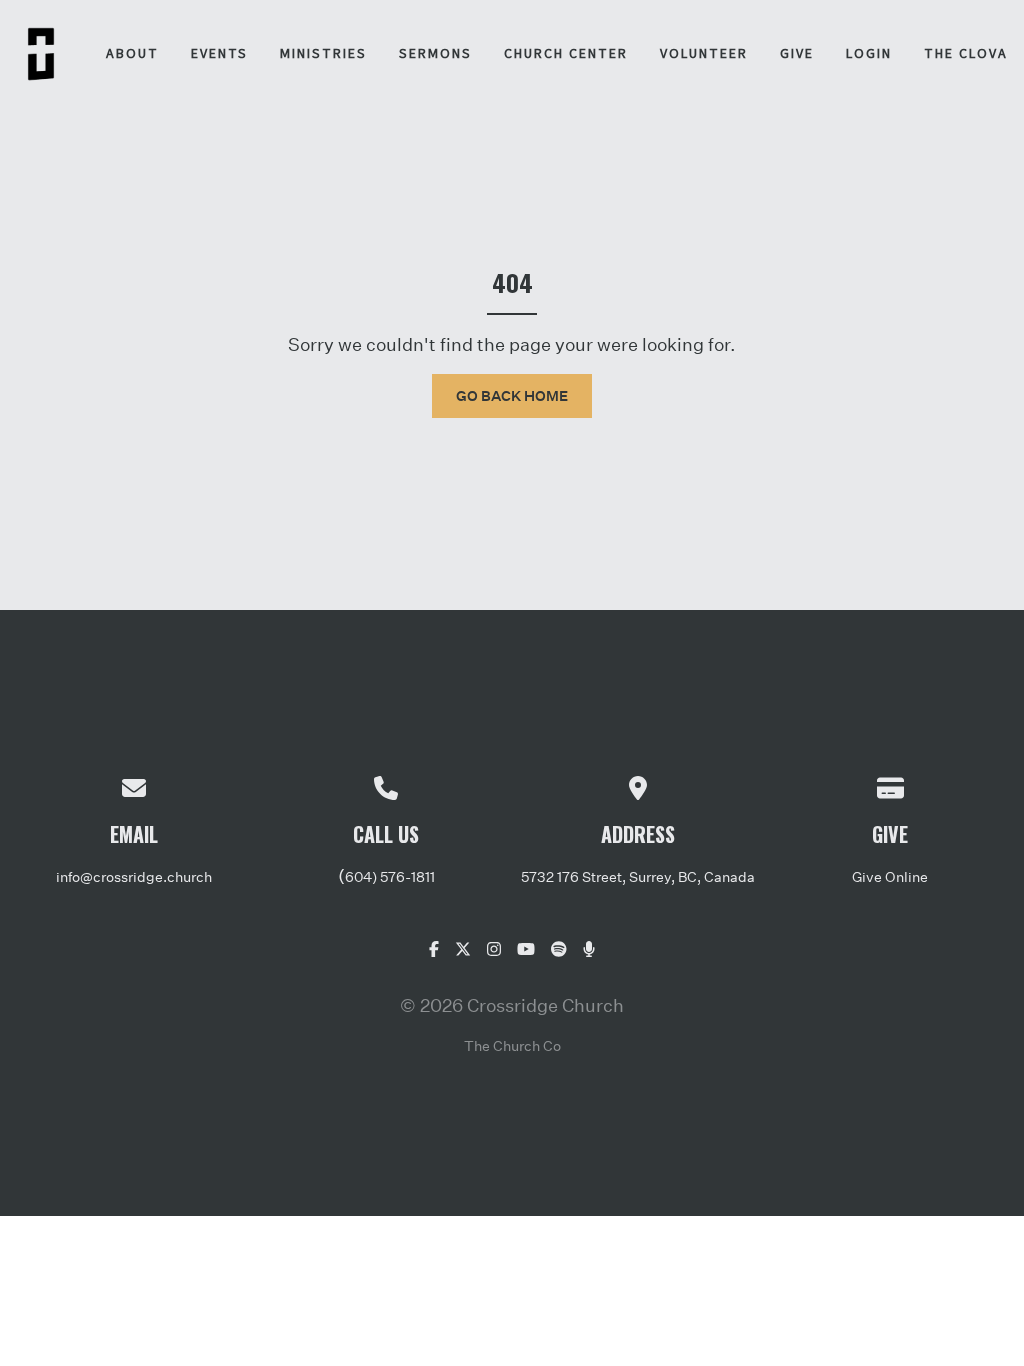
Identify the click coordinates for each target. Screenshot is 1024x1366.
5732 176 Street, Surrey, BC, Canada (638, 876)
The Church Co (512, 1045)
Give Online (890, 876)
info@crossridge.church (134, 876)
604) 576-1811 (390, 876)
